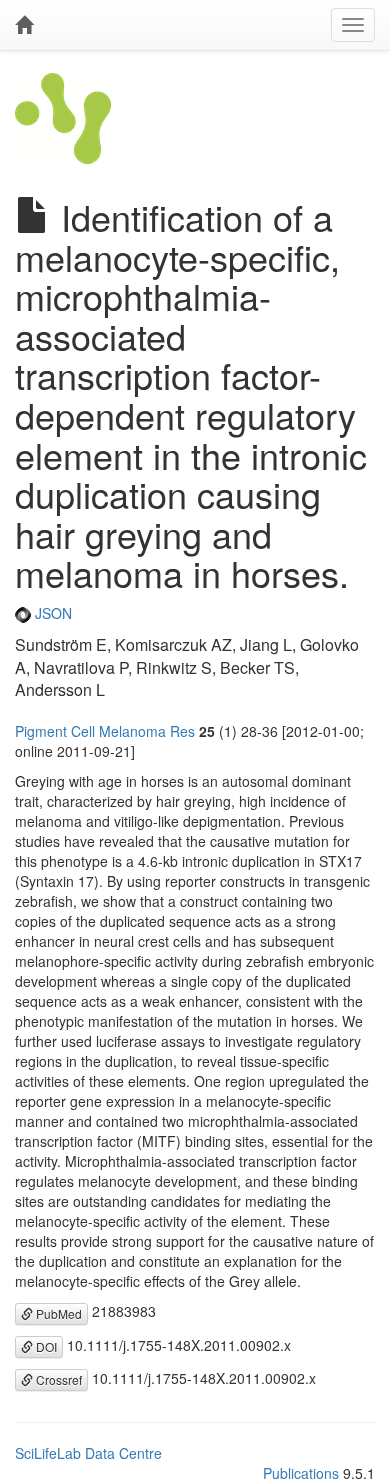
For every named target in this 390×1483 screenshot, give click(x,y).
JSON (51, 613)
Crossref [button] (57, 1379)
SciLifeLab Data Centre (88, 1453)
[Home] (24, 25)
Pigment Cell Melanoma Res (105, 731)
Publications (301, 1473)
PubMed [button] (57, 1313)
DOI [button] (45, 1346)
